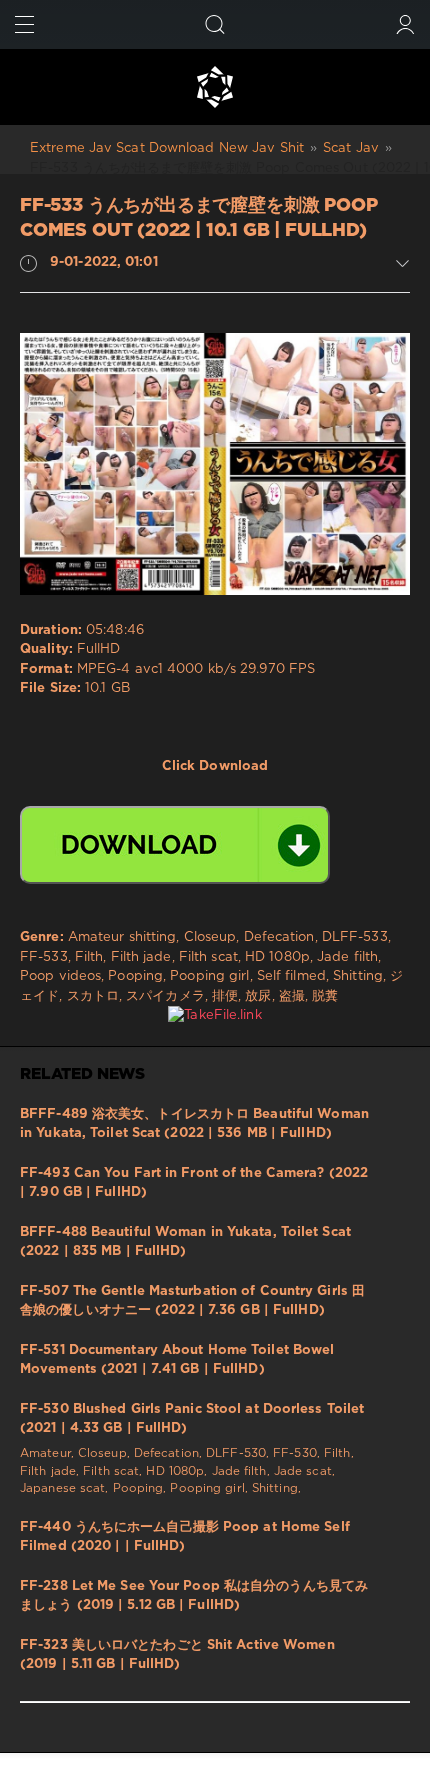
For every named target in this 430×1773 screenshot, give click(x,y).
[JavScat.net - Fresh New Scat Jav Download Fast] (215, 87)
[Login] (405, 24)
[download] (175, 845)
